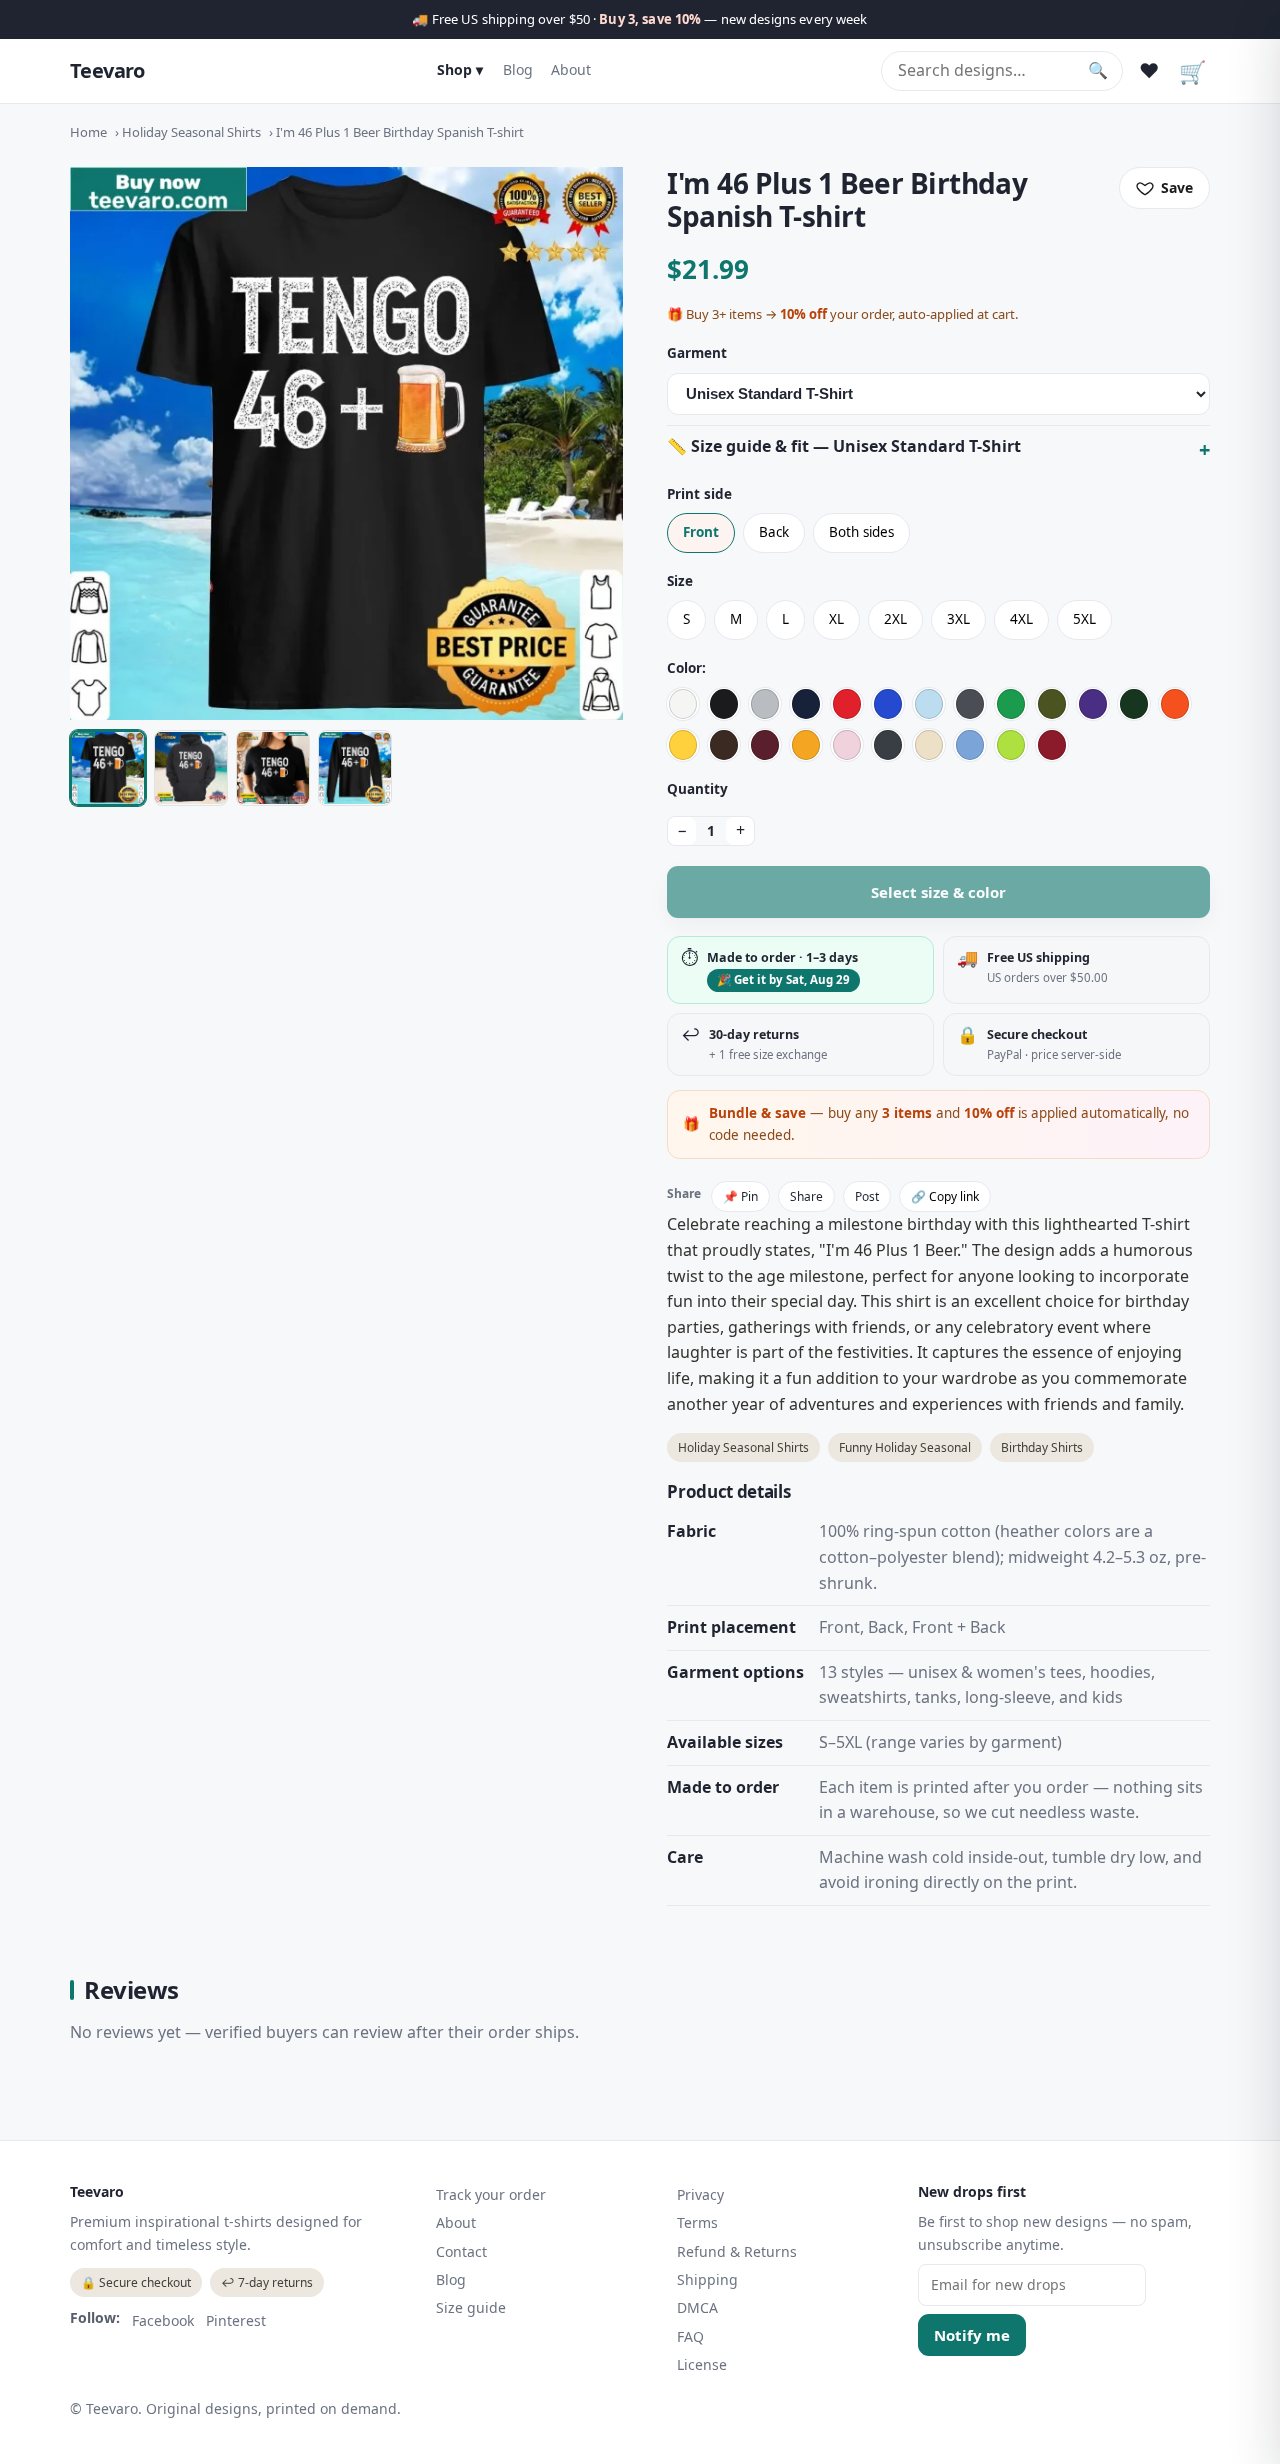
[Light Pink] (847, 745)
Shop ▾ (460, 69)
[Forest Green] (1134, 704)
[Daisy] (683, 745)
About (571, 69)
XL (836, 619)
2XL (895, 619)
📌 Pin (740, 1196)
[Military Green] (1052, 704)
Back (774, 532)
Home (88, 132)
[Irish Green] (1011, 704)
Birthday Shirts (1042, 1447)
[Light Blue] (929, 704)
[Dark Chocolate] (724, 745)
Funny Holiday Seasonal (905, 1447)
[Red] (847, 704)
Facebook (163, 2320)
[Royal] (888, 704)
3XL (958, 619)
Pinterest (236, 2320)
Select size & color (938, 892)
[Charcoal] (970, 704)
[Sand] (929, 745)
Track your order (491, 2194)
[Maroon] (765, 745)
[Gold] (806, 745)
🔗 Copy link (945, 1196)
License (702, 2364)
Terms (697, 2222)
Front (701, 532)
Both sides (861, 532)
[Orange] (1175, 704)
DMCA (697, 2307)
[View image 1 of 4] (108, 768)
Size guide (471, 2307)
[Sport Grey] (765, 704)
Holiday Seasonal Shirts (191, 132)
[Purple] (1093, 704)
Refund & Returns (737, 2251)
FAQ (690, 2336)
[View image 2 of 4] (191, 768)
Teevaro (107, 70)
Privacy (700, 2194)
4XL (1021, 619)
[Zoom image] (346, 443)
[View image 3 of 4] (273, 768)
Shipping (707, 2279)
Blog (518, 69)
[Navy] (806, 704)
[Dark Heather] (888, 745)
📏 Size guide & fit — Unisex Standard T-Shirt (844, 446)
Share (806, 1196)
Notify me (972, 2335)
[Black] (724, 704)
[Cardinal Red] (1052, 745)
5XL (1084, 619)
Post (867, 1196)
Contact (461, 2251)
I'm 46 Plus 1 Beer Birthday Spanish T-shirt (400, 132)
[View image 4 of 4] (355, 768)
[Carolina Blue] (970, 745)
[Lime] (1011, 745)
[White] (683, 704)
